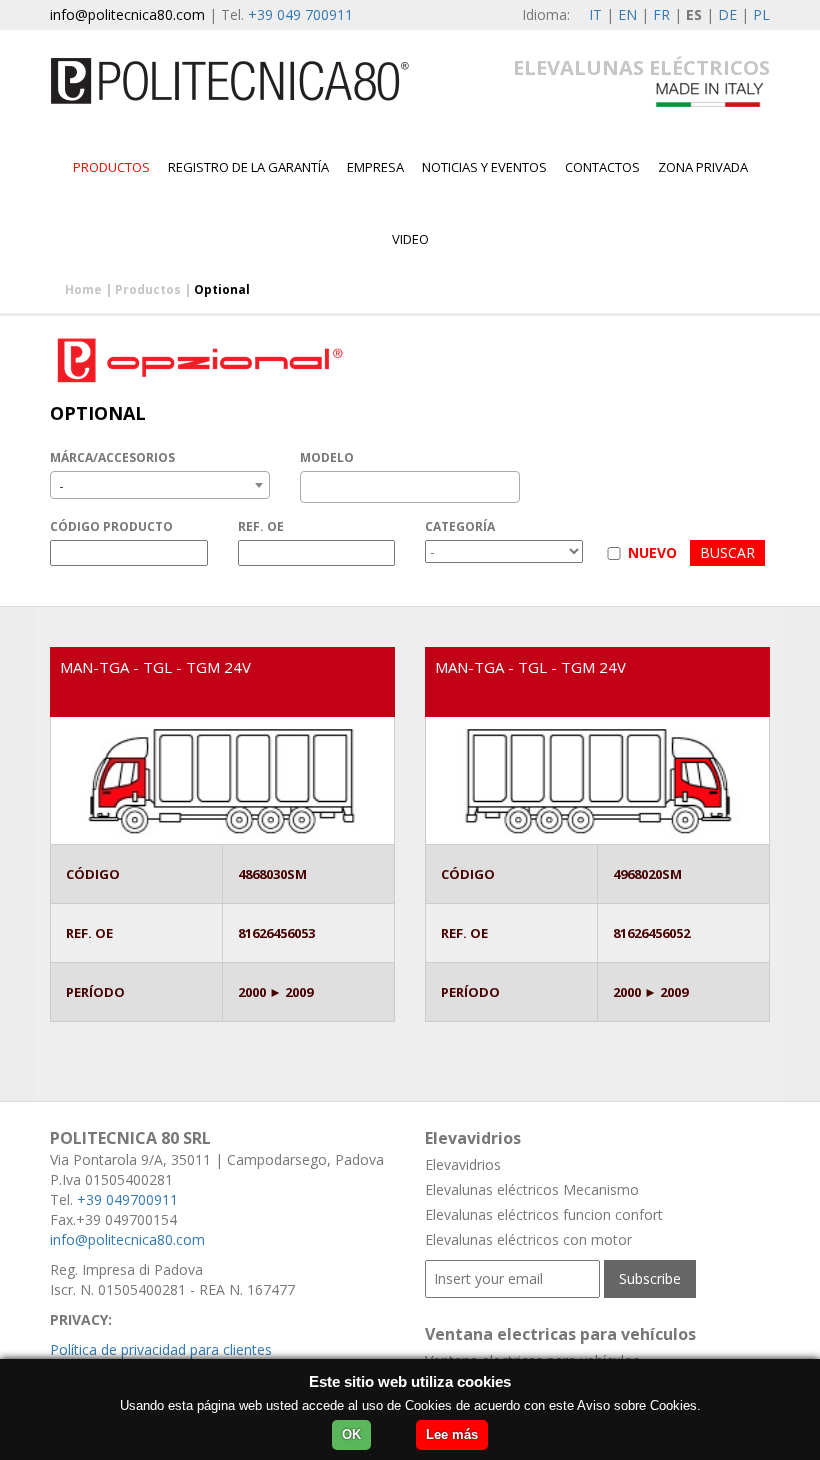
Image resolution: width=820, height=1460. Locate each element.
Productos (111, 167)
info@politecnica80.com (127, 14)
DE (727, 14)
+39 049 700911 (300, 14)
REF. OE (261, 526)
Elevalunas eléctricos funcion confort (544, 1214)
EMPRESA (375, 167)
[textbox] (311, 487)
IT (595, 14)
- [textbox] (61, 485)
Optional (222, 289)
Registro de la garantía (248, 167)
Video (410, 239)
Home (83, 289)
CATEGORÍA (460, 526)
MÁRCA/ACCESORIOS (112, 457)
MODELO (327, 457)
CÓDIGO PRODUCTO (111, 526)
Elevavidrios (463, 1164)
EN (627, 14)
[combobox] (160, 485)
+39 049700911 (127, 1199)
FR (661, 14)
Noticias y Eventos (484, 167)
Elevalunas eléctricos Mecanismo (532, 1189)
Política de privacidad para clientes (161, 1349)
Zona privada (703, 167)
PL (761, 14)
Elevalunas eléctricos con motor (528, 1239)
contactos (602, 167)
